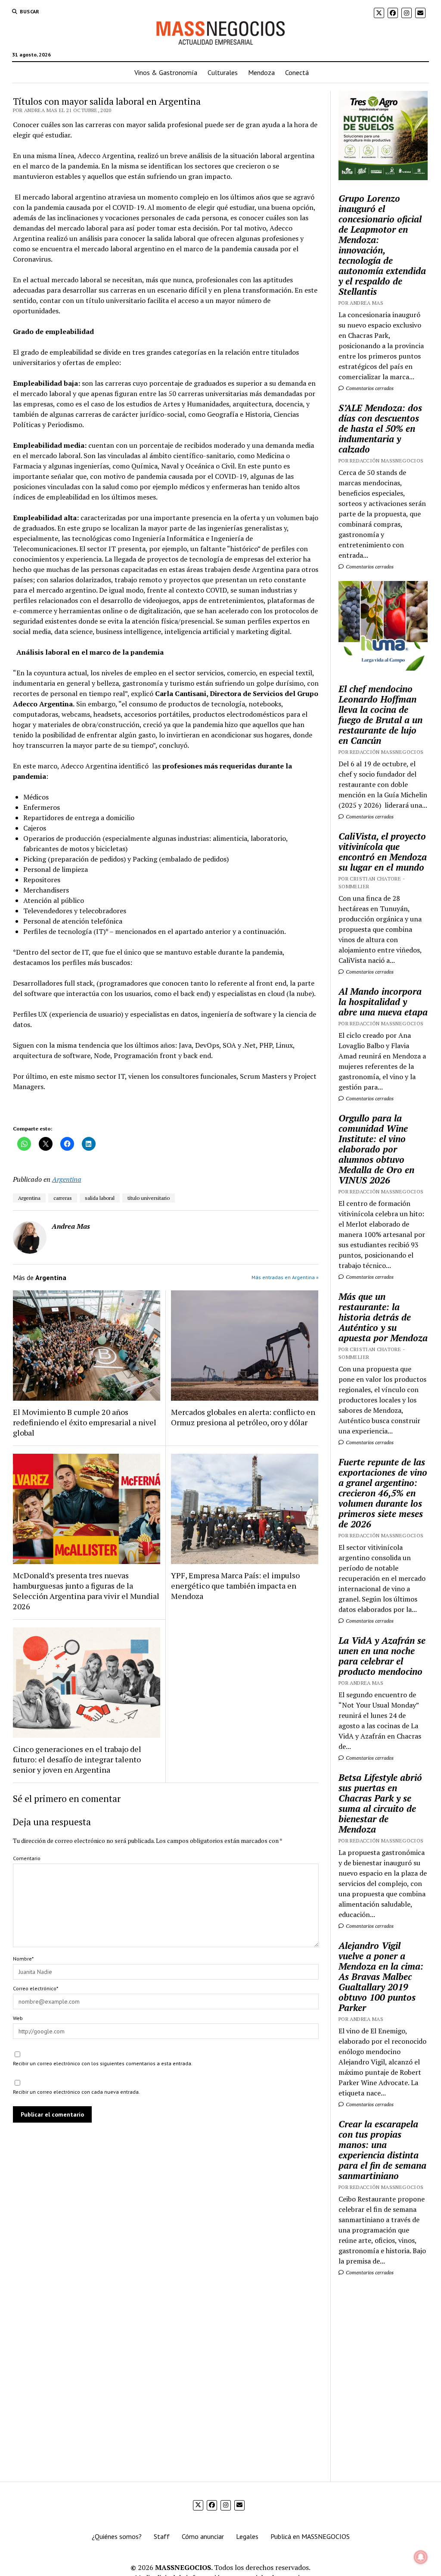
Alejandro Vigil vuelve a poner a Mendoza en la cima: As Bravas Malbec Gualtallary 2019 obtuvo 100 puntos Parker (381, 1976)
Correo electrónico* (36, 1988)
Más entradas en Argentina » (285, 1277)
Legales (247, 2536)
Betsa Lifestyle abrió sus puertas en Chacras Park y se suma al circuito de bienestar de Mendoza (380, 1803)
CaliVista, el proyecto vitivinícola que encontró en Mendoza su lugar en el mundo (383, 852)
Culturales (223, 72)
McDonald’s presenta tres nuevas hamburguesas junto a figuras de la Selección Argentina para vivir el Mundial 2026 (86, 1591)
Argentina (67, 1179)
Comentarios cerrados (369, 388)
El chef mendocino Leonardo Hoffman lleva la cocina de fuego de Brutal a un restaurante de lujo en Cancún (380, 715)
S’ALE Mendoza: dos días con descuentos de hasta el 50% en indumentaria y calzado (380, 428)
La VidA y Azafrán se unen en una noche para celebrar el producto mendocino (382, 1656)
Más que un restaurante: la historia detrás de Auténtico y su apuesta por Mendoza (383, 1317)
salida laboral (100, 1198)
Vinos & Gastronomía (166, 72)
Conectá (297, 72)
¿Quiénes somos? (117, 2536)
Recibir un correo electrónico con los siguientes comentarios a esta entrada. (103, 2063)
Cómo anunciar (203, 2536)
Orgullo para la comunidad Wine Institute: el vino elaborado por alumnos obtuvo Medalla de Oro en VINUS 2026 (376, 1149)
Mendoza (261, 72)
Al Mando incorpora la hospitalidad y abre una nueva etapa (383, 1002)
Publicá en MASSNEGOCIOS (310, 2536)
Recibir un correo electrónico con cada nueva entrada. (76, 2092)
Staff (162, 2536)
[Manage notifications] (421, 2557)
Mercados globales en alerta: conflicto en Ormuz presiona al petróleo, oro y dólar (243, 1417)
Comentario (27, 1858)
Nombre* (23, 1959)
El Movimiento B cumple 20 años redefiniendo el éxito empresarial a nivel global (85, 1422)
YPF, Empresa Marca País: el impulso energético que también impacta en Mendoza (235, 1586)
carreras (63, 1198)
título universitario (149, 1198)
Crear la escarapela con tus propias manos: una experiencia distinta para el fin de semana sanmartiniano (382, 2150)
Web (18, 2018)
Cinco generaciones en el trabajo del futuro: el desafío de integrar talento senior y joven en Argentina (77, 1759)
